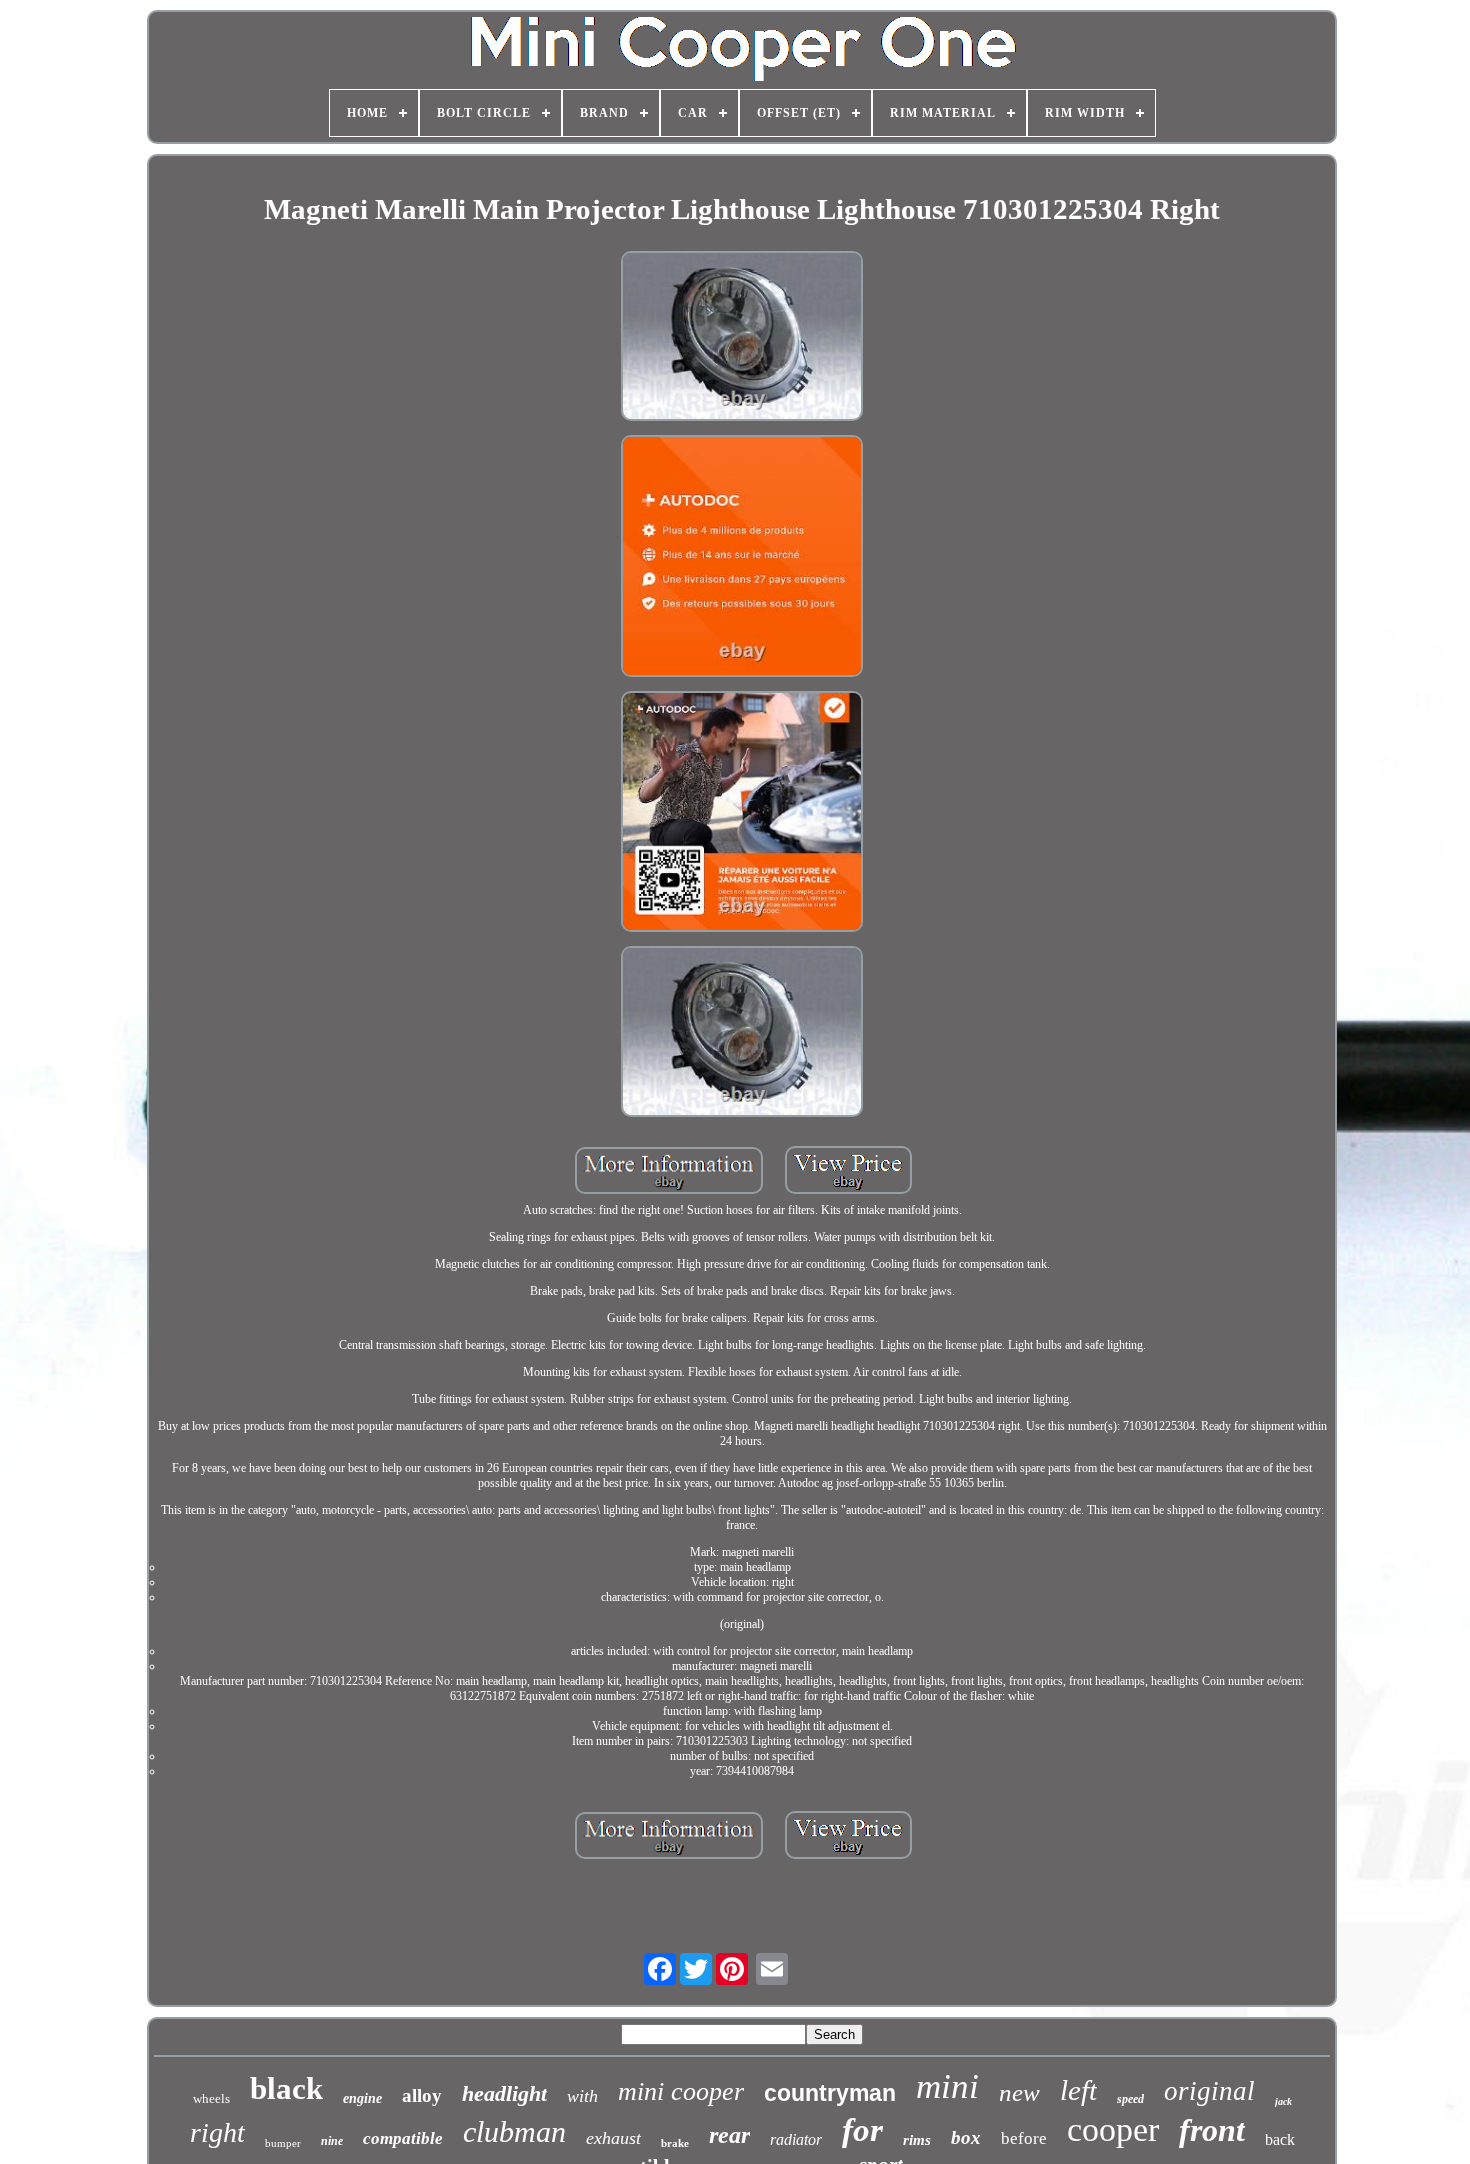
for (862, 2130)
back (1280, 2139)
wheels (211, 2098)
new (1019, 2092)
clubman (514, 2131)
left (1078, 2090)
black (286, 2088)
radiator (796, 2139)
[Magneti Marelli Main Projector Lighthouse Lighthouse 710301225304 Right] (742, 338)
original (1209, 2091)
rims (917, 2140)
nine (332, 2141)
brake (675, 2143)
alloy (422, 2095)
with (582, 2096)
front (1212, 2130)
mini (947, 2086)
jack (1283, 2101)
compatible (403, 2138)
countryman (830, 2093)
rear (729, 2135)
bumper (283, 2143)
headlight (504, 2093)
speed (1130, 2099)
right (217, 2132)
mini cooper (681, 2091)
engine (362, 2098)
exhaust (613, 2138)
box (966, 2137)
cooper (1113, 2129)
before (1024, 2138)
